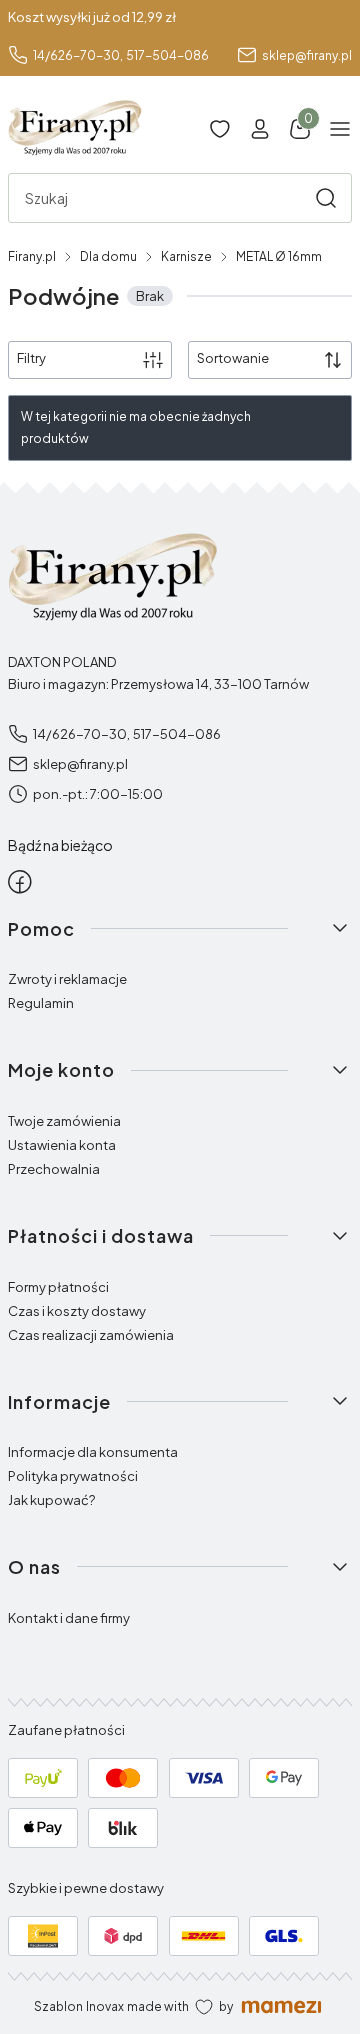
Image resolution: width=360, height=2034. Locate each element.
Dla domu (108, 256)
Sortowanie (233, 358)
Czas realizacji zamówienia (91, 1335)
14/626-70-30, (78, 55)
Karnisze (186, 256)
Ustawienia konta (62, 1145)
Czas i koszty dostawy (77, 1311)
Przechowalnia (54, 1169)
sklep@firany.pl (307, 55)
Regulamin (41, 1003)
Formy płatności (58, 1287)
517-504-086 (167, 55)
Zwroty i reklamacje (67, 979)
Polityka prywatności (73, 1476)
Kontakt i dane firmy (69, 1618)
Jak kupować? (51, 1500)
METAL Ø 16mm (279, 256)
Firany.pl (32, 256)
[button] (326, 198)
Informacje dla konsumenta (93, 1452)
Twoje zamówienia (64, 1121)
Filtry (31, 358)
